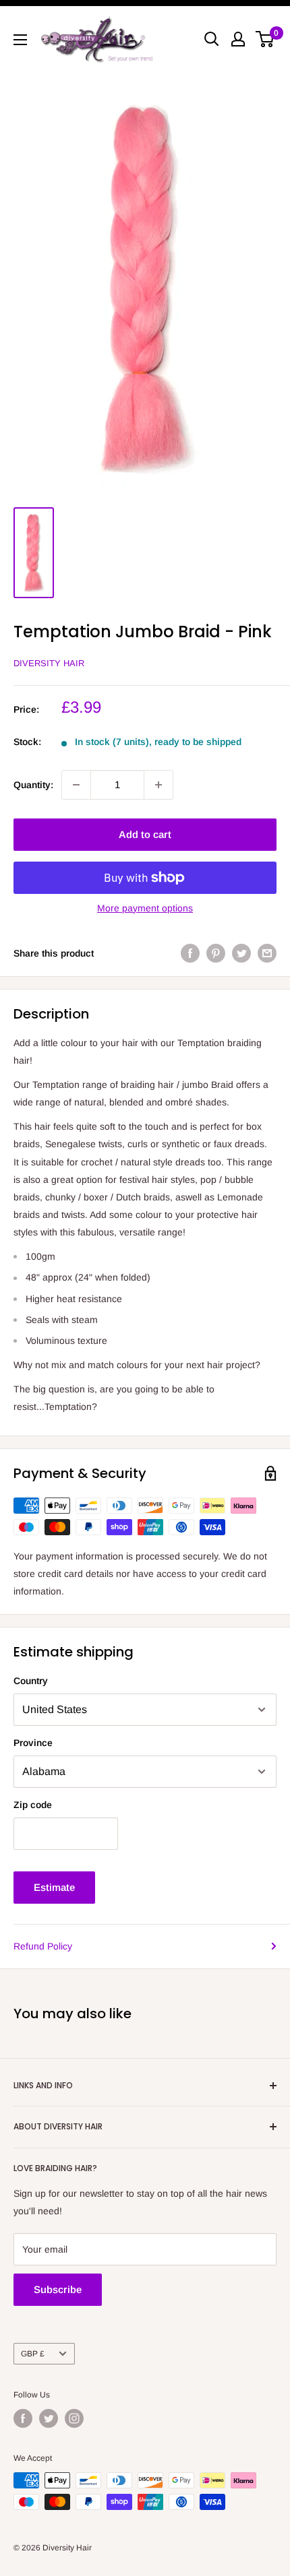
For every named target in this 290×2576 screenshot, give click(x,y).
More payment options (145, 908)
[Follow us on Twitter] (49, 2418)
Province (33, 1743)
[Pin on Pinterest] (216, 953)
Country (31, 1681)
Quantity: (33, 785)
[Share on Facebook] (190, 953)
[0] (265, 39)
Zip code (33, 1805)
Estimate (54, 1887)
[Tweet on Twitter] (241, 953)
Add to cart (145, 834)
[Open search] (212, 39)
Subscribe (58, 2289)
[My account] (238, 39)
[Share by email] (267, 953)
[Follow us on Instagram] (74, 2418)
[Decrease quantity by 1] (76, 785)
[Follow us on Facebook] (23, 2418)
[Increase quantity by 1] (158, 785)
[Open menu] (20, 40)
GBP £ (33, 2354)
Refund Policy (43, 1946)
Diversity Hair (49, 663)
